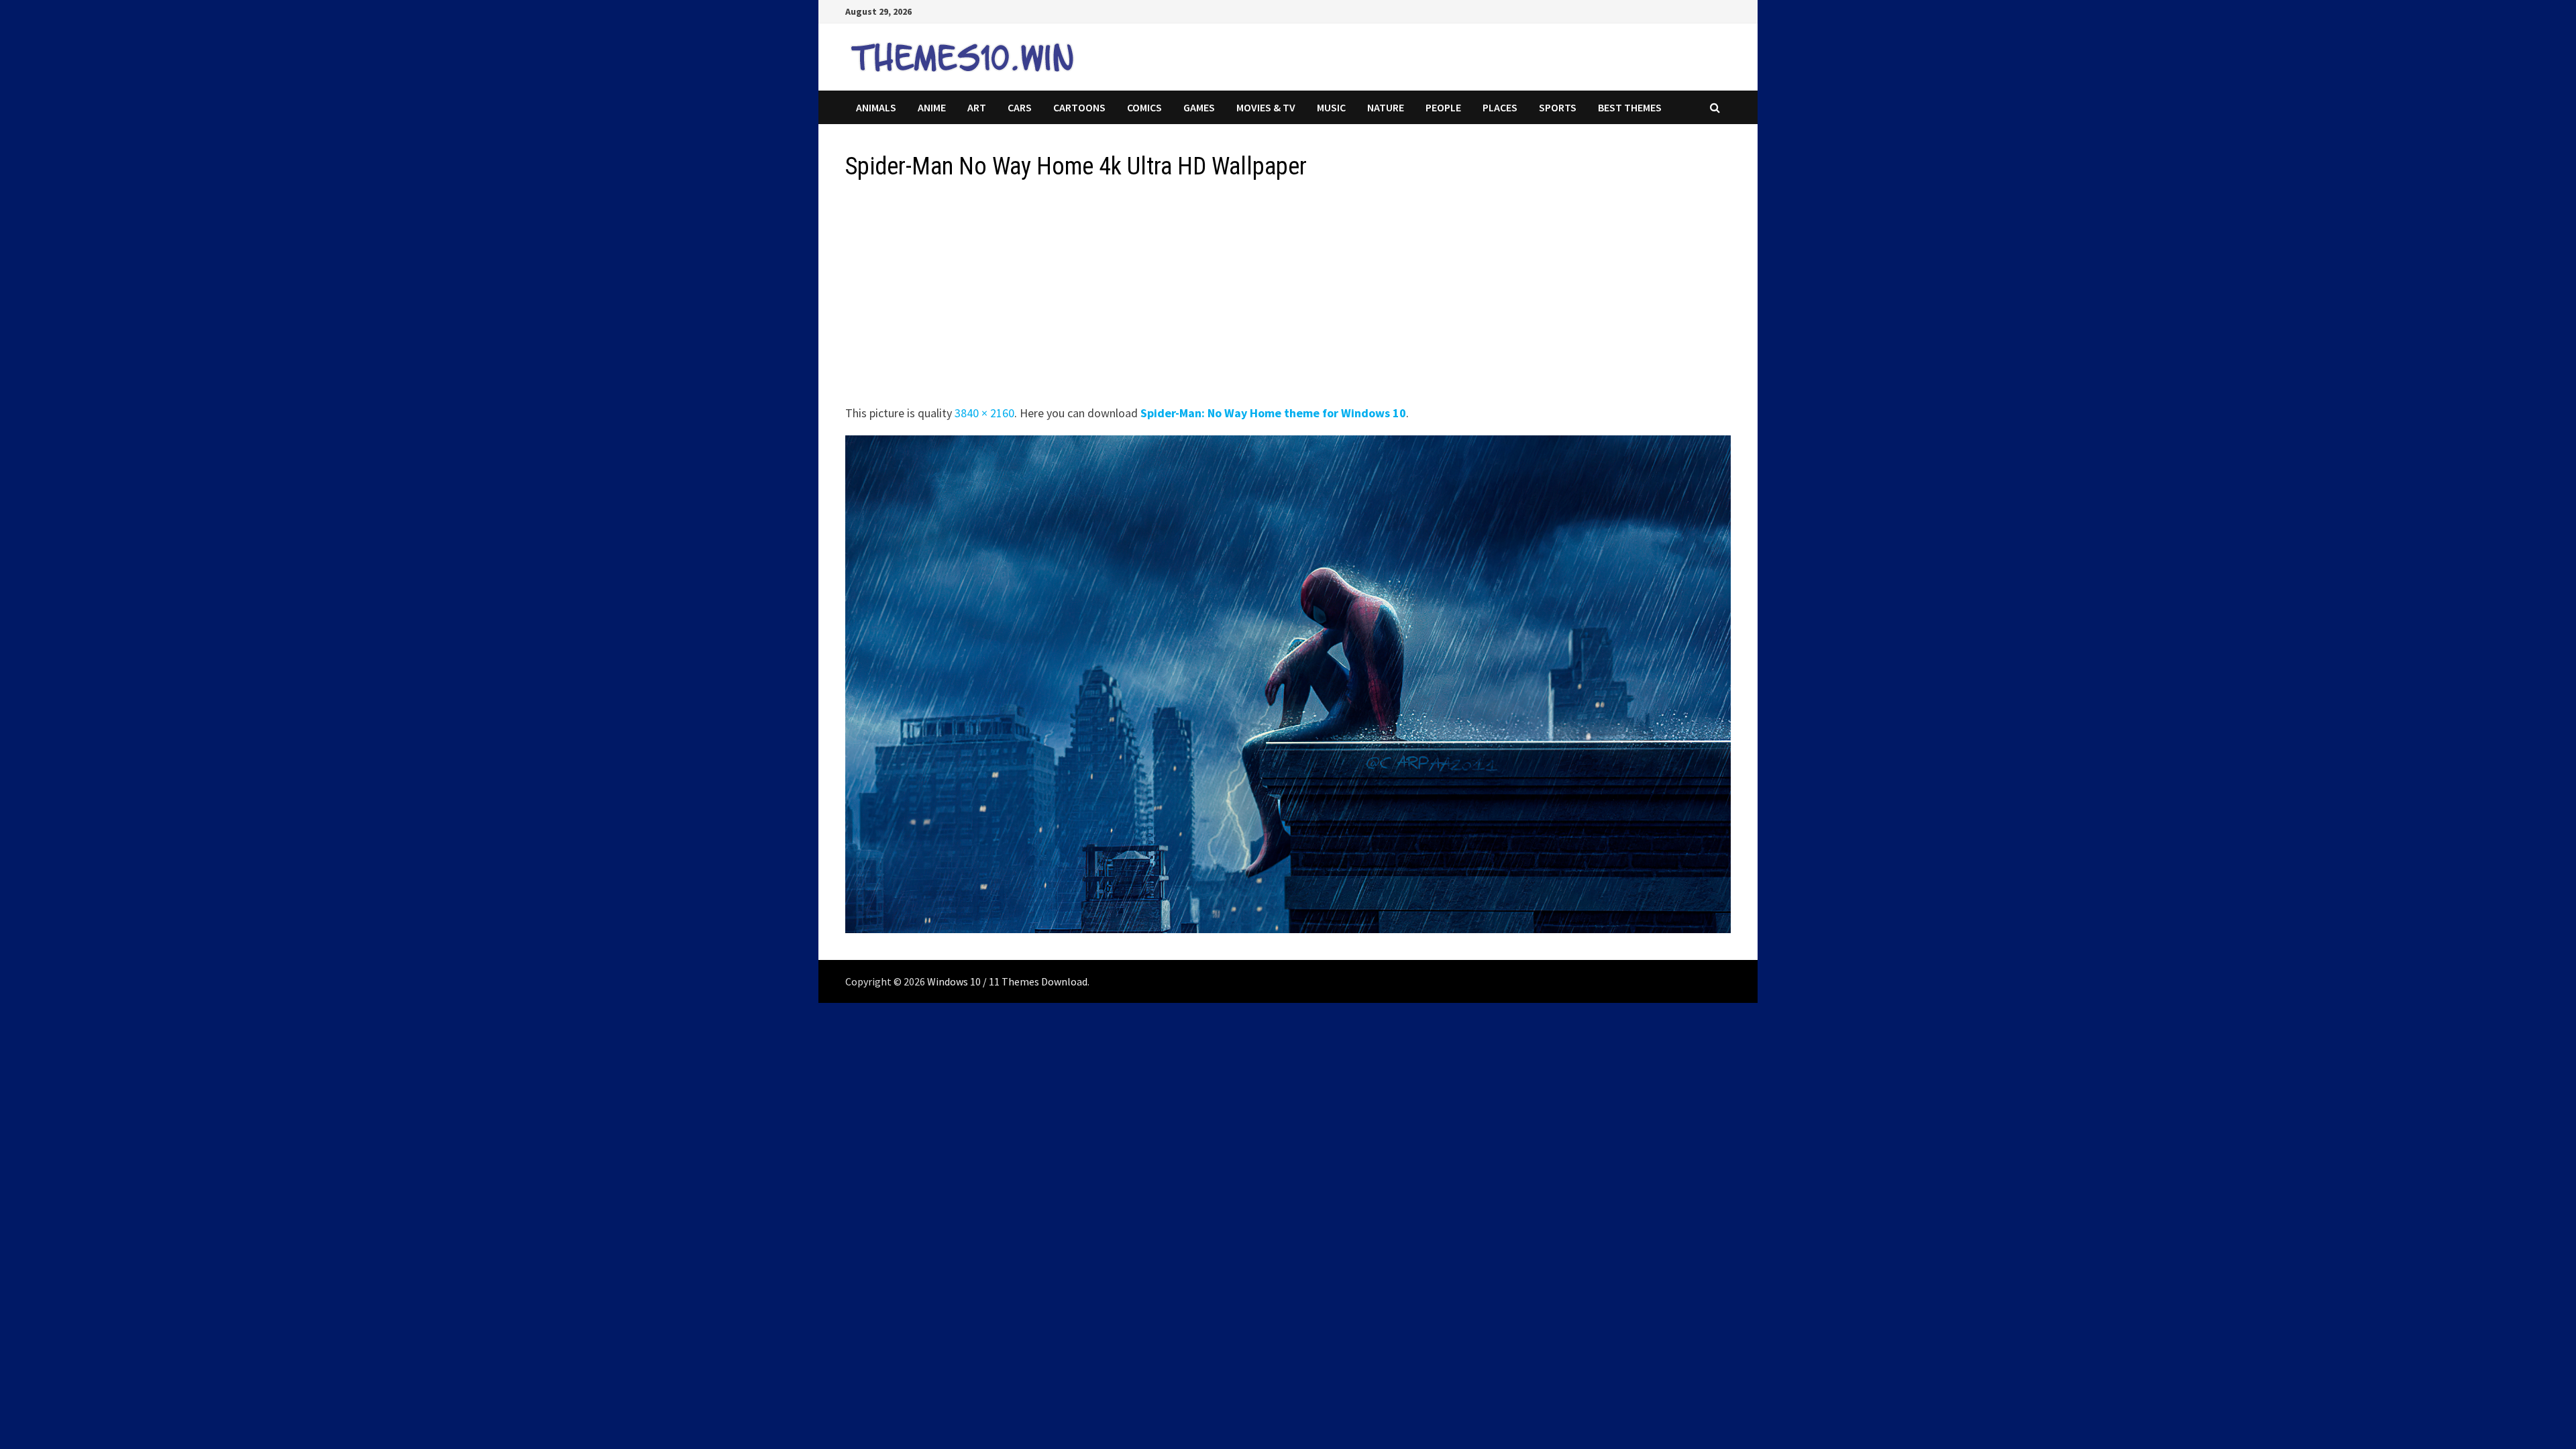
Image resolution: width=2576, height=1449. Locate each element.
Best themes (1630, 107)
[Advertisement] (1248, 297)
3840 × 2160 (984, 413)
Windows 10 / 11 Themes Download (1007, 981)
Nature (1386, 107)
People (1443, 107)
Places (1500, 107)
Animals (876, 107)
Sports (1558, 107)
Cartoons (1079, 107)
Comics (1144, 107)
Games (1199, 107)
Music (1331, 107)
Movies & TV (1266, 107)
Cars (1020, 107)
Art (977, 107)
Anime (932, 107)
